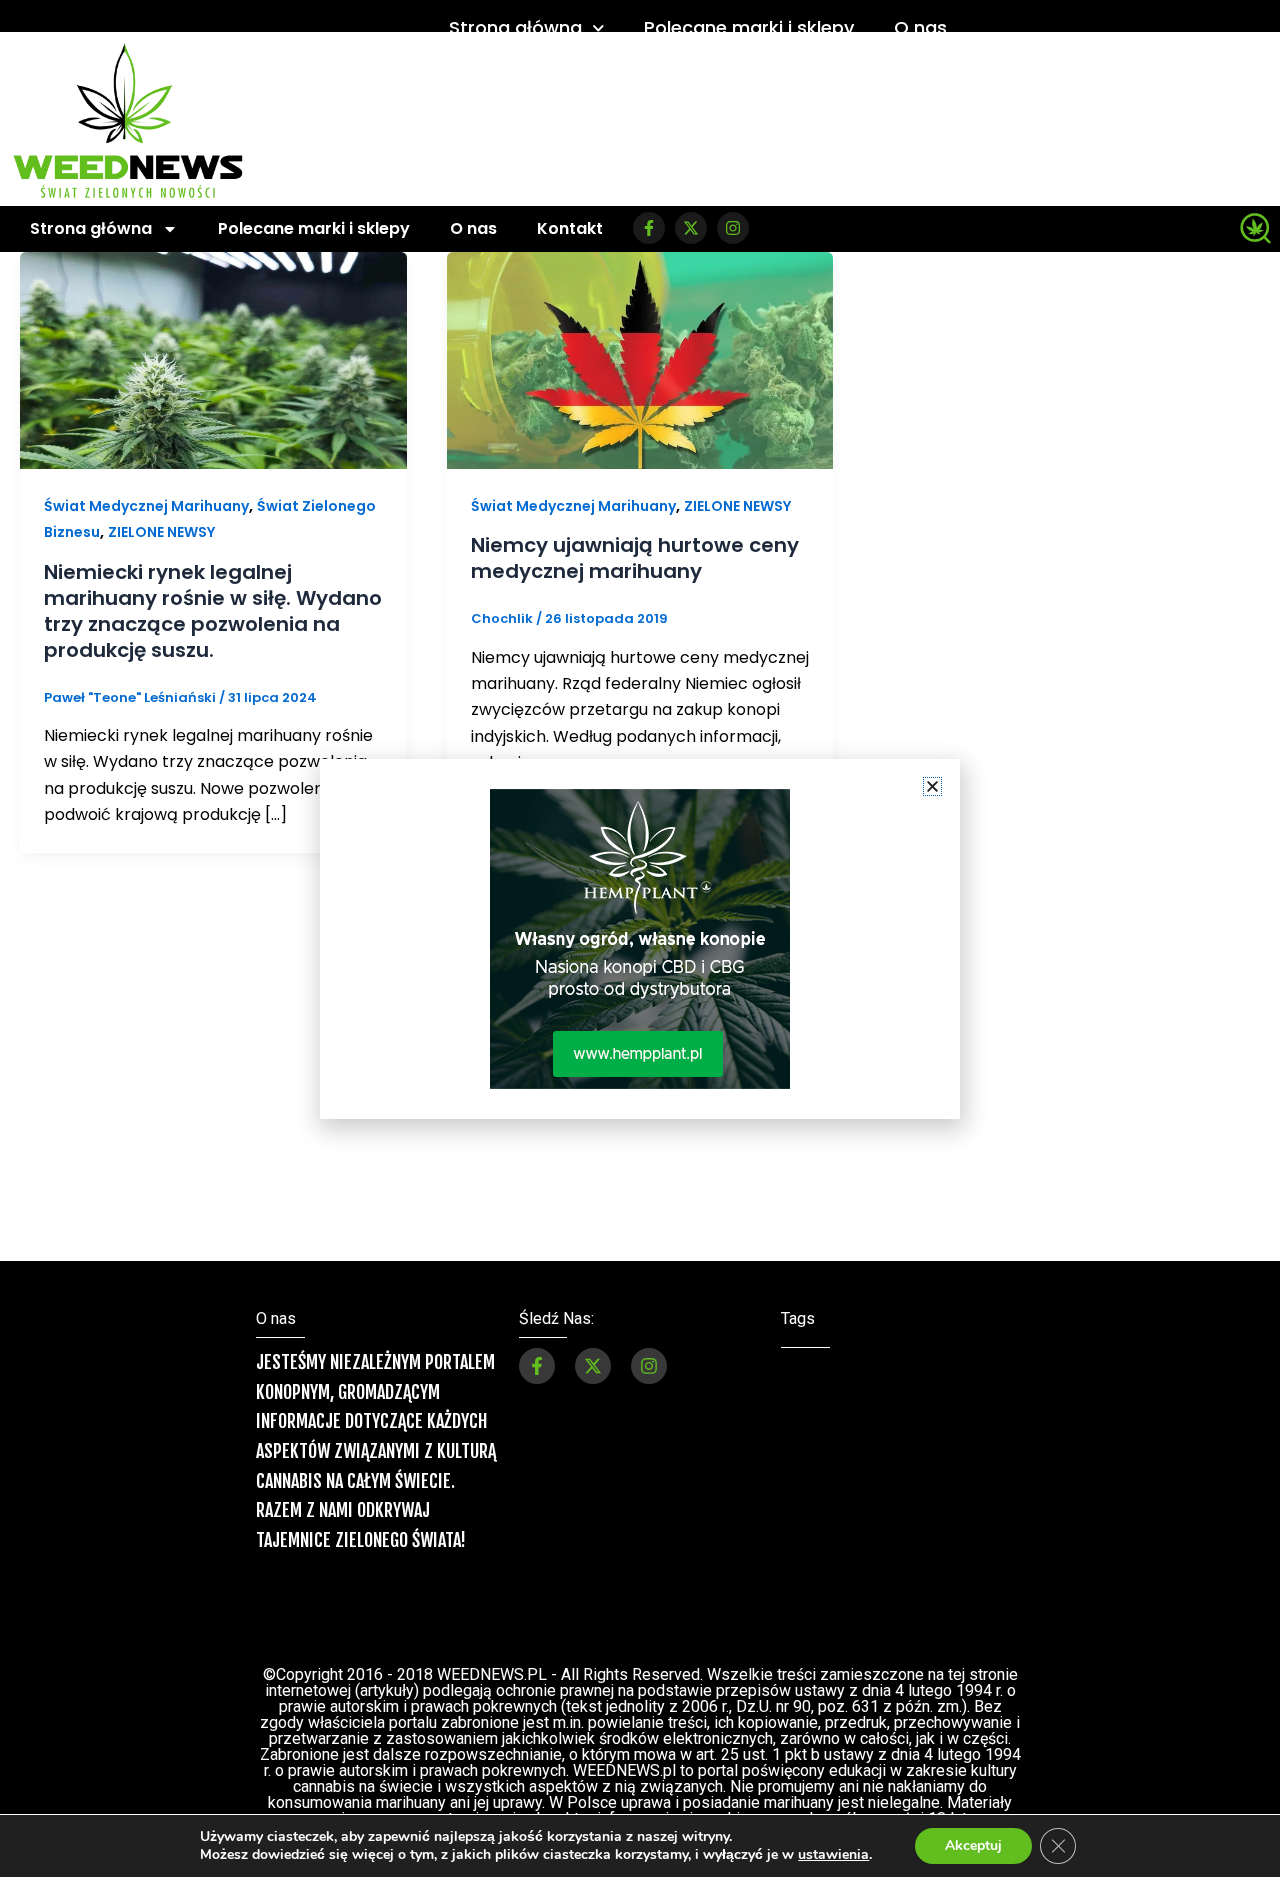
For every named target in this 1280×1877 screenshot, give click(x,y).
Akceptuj (973, 1845)
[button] (932, 786)
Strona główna (515, 27)
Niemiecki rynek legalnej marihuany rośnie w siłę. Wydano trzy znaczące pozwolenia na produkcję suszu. (213, 611)
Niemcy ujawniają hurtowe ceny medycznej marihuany (635, 558)
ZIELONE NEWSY (161, 532)
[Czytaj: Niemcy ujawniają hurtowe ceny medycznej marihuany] (640, 359)
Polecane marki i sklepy (749, 27)
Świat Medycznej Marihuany (146, 506)
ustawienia (833, 1855)
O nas (920, 27)
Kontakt (570, 228)
